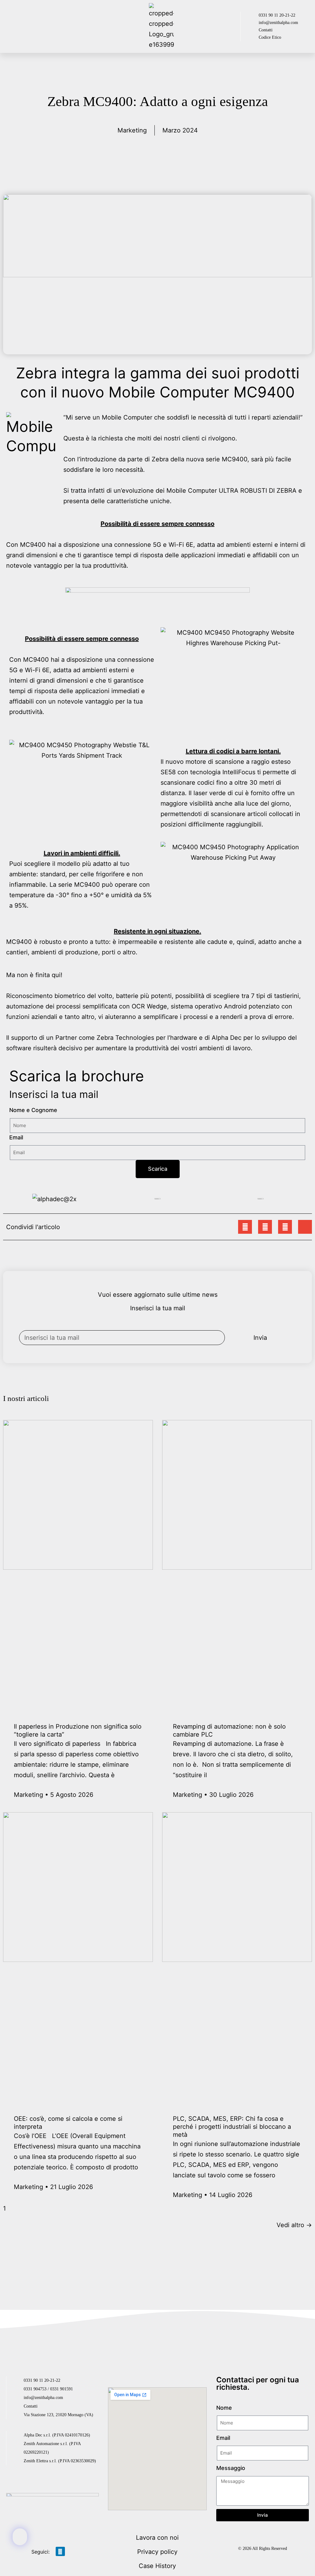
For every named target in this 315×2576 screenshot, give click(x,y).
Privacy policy (157, 2552)
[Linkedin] (60, 2551)
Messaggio (231, 2468)
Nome (224, 2408)
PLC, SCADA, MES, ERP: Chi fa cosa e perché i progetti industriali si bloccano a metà (232, 2127)
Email (16, 1137)
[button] (40, 27)
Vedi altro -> (294, 2225)
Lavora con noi (157, 2538)
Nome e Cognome (33, 1110)
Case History (157, 2566)
